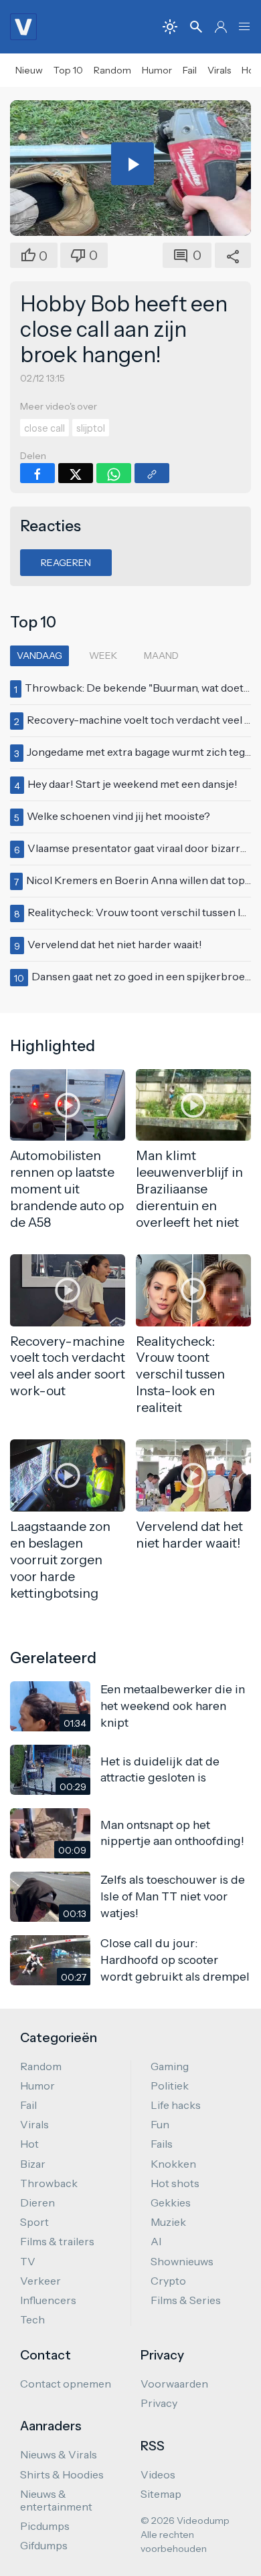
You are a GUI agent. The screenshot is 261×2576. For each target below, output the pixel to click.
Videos (158, 2474)
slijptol (91, 428)
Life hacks (176, 2105)
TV (28, 2261)
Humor (157, 70)
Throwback (49, 2183)
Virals (219, 70)
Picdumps (45, 2526)
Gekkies (171, 2202)
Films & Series (186, 2300)
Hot (29, 2144)
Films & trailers (57, 2241)
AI (156, 2241)
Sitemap (161, 2494)
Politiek (170, 2086)
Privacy (159, 2403)
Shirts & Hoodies (62, 2474)
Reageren (66, 563)
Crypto (168, 2281)
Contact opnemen (66, 2384)
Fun (160, 2124)
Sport (34, 2222)
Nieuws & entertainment (56, 2500)
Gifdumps (44, 2545)
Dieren (37, 2202)
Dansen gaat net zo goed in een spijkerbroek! (143, 976)
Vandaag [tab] (39, 656)
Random (112, 70)
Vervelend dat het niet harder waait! (115, 944)
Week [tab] (103, 656)
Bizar (33, 2164)
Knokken (173, 2164)
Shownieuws (182, 2261)
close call (45, 428)
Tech (32, 2319)
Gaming (170, 2066)
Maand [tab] (161, 656)
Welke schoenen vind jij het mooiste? (118, 816)
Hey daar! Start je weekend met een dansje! (133, 784)
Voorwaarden (174, 2384)
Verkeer (40, 2281)
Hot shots (175, 2183)
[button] (244, 27)
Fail (190, 70)
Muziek (168, 2222)
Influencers (48, 2300)
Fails (162, 2144)
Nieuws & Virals (59, 2454)
